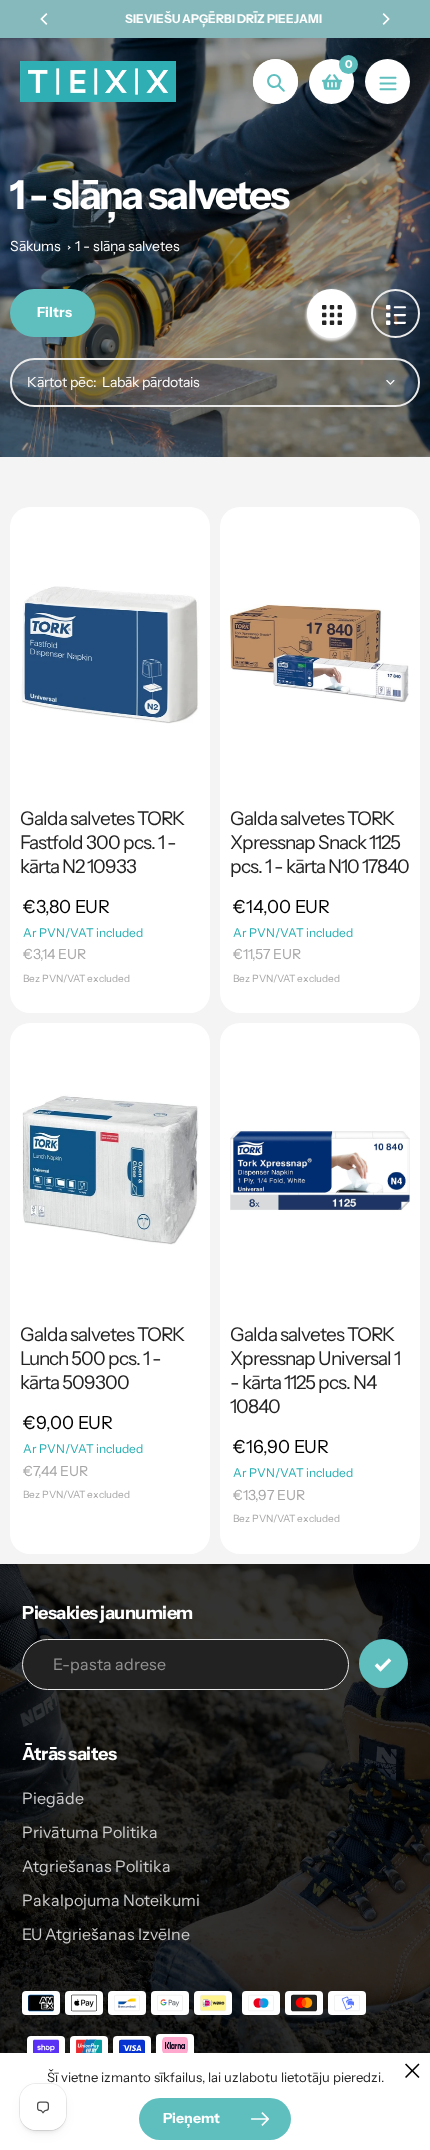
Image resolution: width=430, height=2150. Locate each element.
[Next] (385, 19)
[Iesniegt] (383, 1663)
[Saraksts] (395, 313)
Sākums (35, 246)
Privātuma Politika (90, 1832)
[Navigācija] (387, 81)
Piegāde (53, 1798)
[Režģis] (331, 313)
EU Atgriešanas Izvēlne (106, 1934)
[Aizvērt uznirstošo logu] (412, 2070)
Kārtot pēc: (62, 382)
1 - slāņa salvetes (127, 246)
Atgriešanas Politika (96, 1866)
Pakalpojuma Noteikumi (111, 1900)
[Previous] (45, 19)
